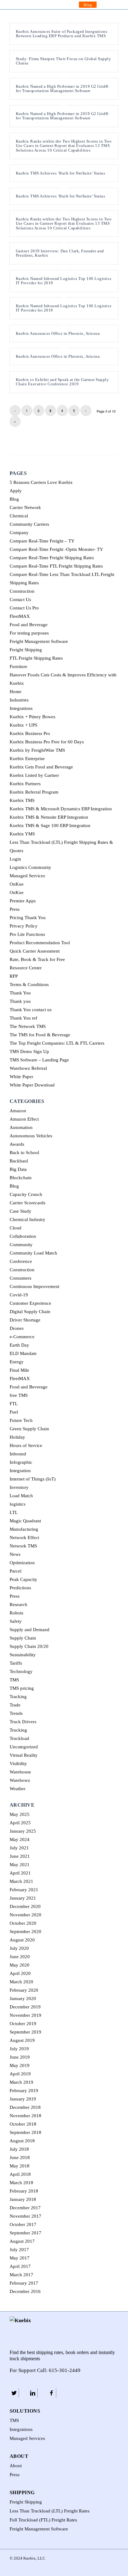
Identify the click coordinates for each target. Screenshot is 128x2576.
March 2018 (21, 2183)
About (16, 2466)
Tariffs (16, 1663)
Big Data (18, 1169)
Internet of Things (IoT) (33, 1479)
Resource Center (26, 968)
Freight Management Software (39, 641)
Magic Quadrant (25, 1521)
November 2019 (25, 2015)
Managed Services (27, 876)
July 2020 (19, 1948)
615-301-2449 (65, 2370)
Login (15, 859)
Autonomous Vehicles (31, 1136)
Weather (18, 1789)
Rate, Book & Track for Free (37, 959)
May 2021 (20, 1865)
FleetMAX (20, 616)
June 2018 (20, 2158)
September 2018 (25, 2132)
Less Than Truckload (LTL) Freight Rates (50, 2511)
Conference (21, 1261)
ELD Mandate (23, 1353)
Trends (16, 1713)
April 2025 (20, 1823)
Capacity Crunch (26, 1194)
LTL (14, 1512)
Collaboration (23, 1236)
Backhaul (19, 1161)
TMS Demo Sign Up (29, 1051)
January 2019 (23, 2099)
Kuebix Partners (25, 784)
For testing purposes (29, 633)
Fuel (14, 1412)
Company (19, 533)
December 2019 (25, 2007)
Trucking (18, 1730)
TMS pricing (22, 1688)
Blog (88, 5)
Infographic (21, 1462)
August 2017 (22, 2241)
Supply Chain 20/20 (29, 1646)
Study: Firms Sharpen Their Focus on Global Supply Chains (64, 61)
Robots (16, 1613)
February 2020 (24, 1990)
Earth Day (19, 1345)
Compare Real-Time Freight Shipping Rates (52, 558)
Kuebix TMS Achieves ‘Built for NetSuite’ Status (61, 173)
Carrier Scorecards (27, 1203)
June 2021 (20, 1856)
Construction (22, 591)
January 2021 (23, 1898)
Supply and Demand (30, 1630)
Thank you (20, 1001)
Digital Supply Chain (30, 1312)
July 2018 (19, 2149)
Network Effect (24, 1538)
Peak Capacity (23, 1579)
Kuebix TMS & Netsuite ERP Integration (49, 817)
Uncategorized (24, 1747)
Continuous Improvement (34, 1286)
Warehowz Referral (28, 1068)
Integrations (21, 708)
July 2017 (19, 2250)
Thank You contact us (31, 1010)
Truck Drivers (23, 1722)
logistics (18, 1504)
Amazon (18, 1111)
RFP (14, 976)
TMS (14, 1680)
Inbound (18, 1454)
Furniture (18, 666)
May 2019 (20, 2065)
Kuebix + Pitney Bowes (32, 717)
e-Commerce (22, 1337)
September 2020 (25, 1932)
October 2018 (23, 2124)
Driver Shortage (25, 1320)
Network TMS (23, 1546)
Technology (21, 1671)
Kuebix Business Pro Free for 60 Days (47, 742)
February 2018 (24, 2191)
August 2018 (22, 2141)
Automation (21, 1127)
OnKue (17, 884)
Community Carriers (29, 524)
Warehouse (20, 1772)
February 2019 (24, 2091)
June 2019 (20, 2057)
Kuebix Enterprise (27, 759)
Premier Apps (23, 901)
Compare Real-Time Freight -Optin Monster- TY (56, 549)
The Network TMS (28, 1026)
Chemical (19, 516)
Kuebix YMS (22, 834)
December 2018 (25, 2107)
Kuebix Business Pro (30, 733)
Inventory (19, 1487)
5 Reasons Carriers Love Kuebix (41, 482)
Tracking (18, 1697)
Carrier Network (25, 507)
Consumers (21, 1278)
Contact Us (20, 600)
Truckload (19, 1738)
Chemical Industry (27, 1219)
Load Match (21, 1496)
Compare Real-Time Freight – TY (42, 541)
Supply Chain (23, 1638)
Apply (16, 491)
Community (21, 1245)
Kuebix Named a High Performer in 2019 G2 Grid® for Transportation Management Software (62, 89)
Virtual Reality (24, 1755)
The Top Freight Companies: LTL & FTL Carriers (57, 1043)
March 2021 (21, 1881)
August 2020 (22, 1940)
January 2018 (23, 2199)
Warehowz (20, 1780)
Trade (15, 1705)
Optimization (22, 1563)
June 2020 (20, 1957)
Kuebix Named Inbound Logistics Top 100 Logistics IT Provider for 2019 (64, 281)
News (15, 1554)
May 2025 (20, 1814)
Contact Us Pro (24, 608)
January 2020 (23, 1998)
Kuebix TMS (22, 800)
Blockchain (21, 1178)
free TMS (19, 1395)
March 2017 (21, 2275)
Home (16, 692)
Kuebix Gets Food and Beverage (41, 767)
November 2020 (25, 1915)
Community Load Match (33, 1253)
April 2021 (20, 1873)
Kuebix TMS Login (55, 5)
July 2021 (19, 1848)
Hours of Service (26, 1445)
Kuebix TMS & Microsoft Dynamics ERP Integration (61, 809)
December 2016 (25, 2291)
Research (18, 1604)
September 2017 (25, 2233)
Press (15, 909)
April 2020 (20, 1973)
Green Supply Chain (29, 1429)
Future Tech (21, 1420)
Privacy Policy (24, 926)
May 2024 (20, 1839)
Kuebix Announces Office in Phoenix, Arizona (58, 333)
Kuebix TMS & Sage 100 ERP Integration (50, 825)
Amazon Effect (24, 1119)
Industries (19, 700)
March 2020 (21, 1982)
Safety (16, 1621)
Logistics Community (30, 867)
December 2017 (25, 2208)
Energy (17, 1362)
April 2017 (20, 2266)
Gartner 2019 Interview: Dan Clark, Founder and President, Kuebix (60, 253)
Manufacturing (24, 1529)
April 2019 (20, 2074)
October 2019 (23, 2024)
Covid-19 (19, 1295)
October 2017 (23, 2224)
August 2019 (22, 2040)
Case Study (21, 1211)
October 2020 (23, 1923)
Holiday (17, 1437)
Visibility (18, 1764)
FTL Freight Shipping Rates (36, 658)
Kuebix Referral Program (34, 792)
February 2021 (24, 1890)
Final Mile (19, 1370)
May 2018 (20, 2166)
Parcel (16, 1571)
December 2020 (25, 1906)
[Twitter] (14, 2393)
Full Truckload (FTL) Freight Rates (43, 2520)
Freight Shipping (26, 650)
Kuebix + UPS (23, 725)
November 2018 (25, 2116)
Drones (17, 1328)
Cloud (16, 1228)
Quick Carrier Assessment (35, 951)
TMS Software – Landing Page (39, 1060)
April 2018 (20, 2174)
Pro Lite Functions (27, 934)
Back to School (24, 1153)
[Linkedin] (33, 2393)
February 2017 (24, 2283)
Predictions (20, 1588)
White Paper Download (32, 1085)
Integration (20, 1471)
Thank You (20, 993)
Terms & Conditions (29, 985)
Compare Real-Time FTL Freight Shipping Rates (56, 566)
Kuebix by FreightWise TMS (37, 750)
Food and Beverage (29, 625)
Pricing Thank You (28, 918)
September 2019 (25, 2032)
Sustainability (23, 1655)
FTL (14, 1404)
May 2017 (20, 2258)
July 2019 (19, 2049)
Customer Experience (30, 1303)
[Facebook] (51, 2393)
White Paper (21, 1077)
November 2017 (25, 2216)
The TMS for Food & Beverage (40, 1035)
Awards (17, 1144)
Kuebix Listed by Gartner (34, 775)
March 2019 (21, 2082)
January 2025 (23, 1831)
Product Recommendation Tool (40, 943)
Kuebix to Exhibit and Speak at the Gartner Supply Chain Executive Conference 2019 (62, 382)
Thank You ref (23, 1018)
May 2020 (20, 1965)
